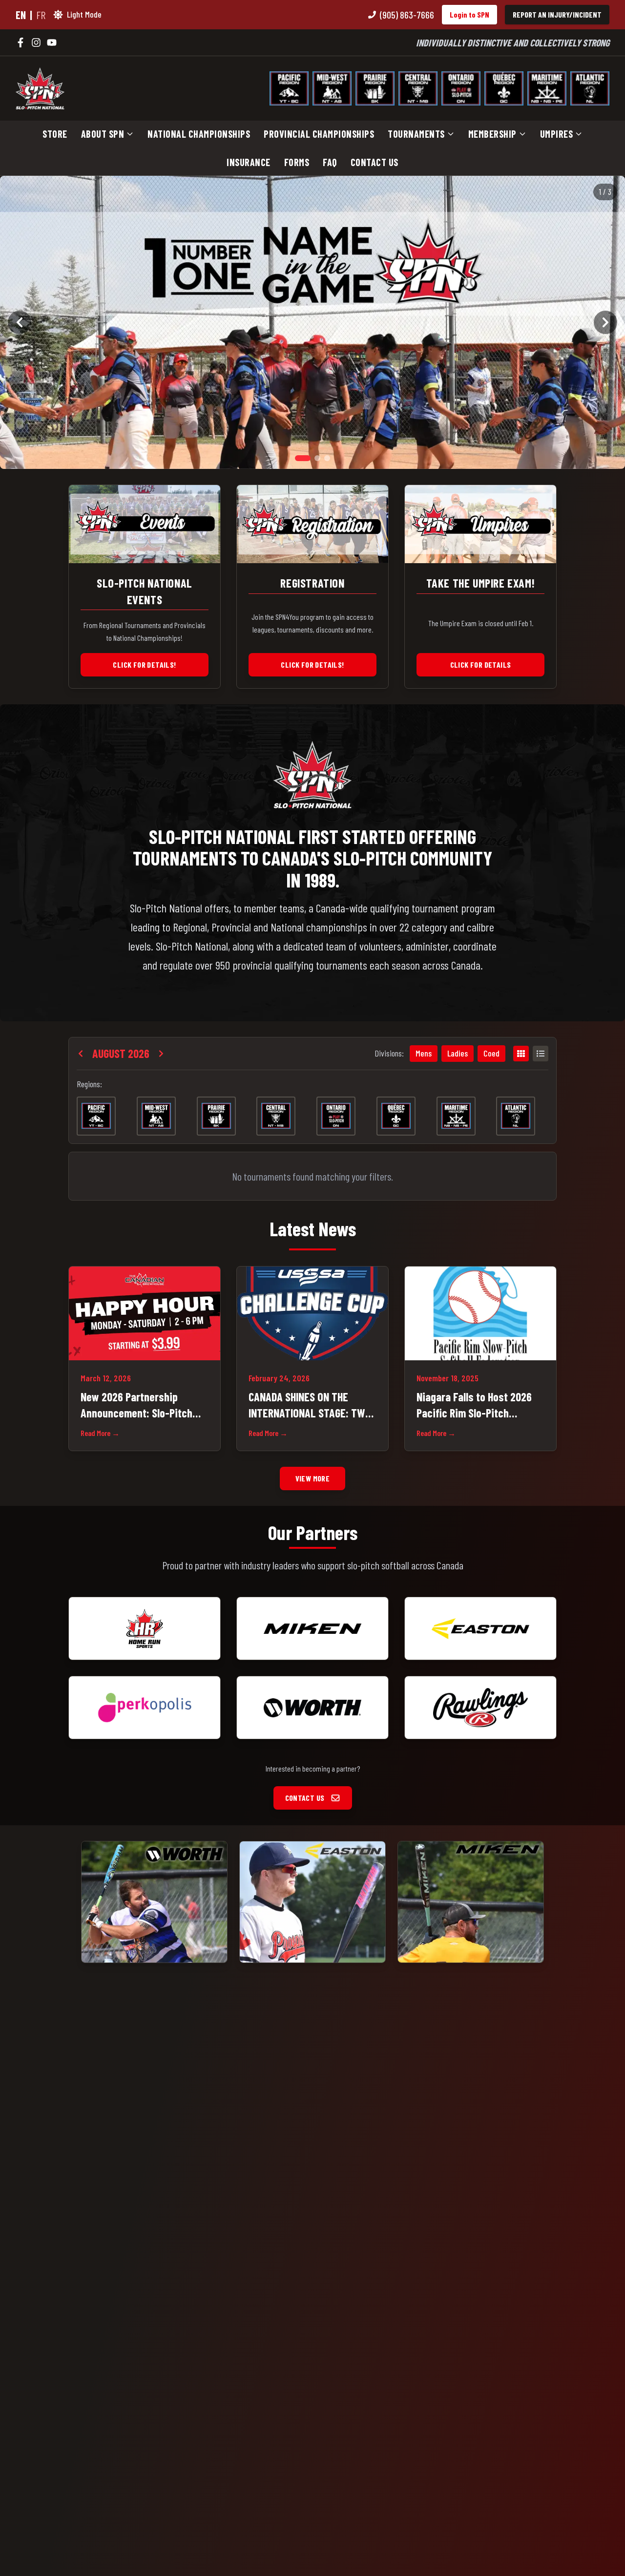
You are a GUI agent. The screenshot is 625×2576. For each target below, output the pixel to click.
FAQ (330, 162)
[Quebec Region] (504, 88)
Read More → (100, 1433)
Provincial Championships (319, 134)
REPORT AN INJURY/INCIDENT (557, 14)
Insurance (249, 162)
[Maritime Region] (547, 88)
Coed (491, 1053)
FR (41, 15)
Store (55, 134)
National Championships (199, 134)
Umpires (557, 134)
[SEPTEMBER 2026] (161, 1054)
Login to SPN (469, 14)
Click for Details (481, 665)
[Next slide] (605, 322)
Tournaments (416, 134)
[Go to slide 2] (317, 458)
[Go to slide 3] (327, 458)
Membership (492, 134)
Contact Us (375, 162)
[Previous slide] (20, 322)
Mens (424, 1053)
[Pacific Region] (289, 88)
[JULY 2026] (81, 1054)
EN (21, 15)
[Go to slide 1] (303, 458)
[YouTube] (52, 42)
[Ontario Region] (461, 88)
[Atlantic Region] (590, 88)
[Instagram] (36, 42)
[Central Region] (418, 88)
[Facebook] (21, 42)
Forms (297, 162)
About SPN (103, 134)
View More (313, 1478)
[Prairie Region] (375, 88)
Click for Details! (144, 665)
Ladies (458, 1053)
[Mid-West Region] (332, 88)
